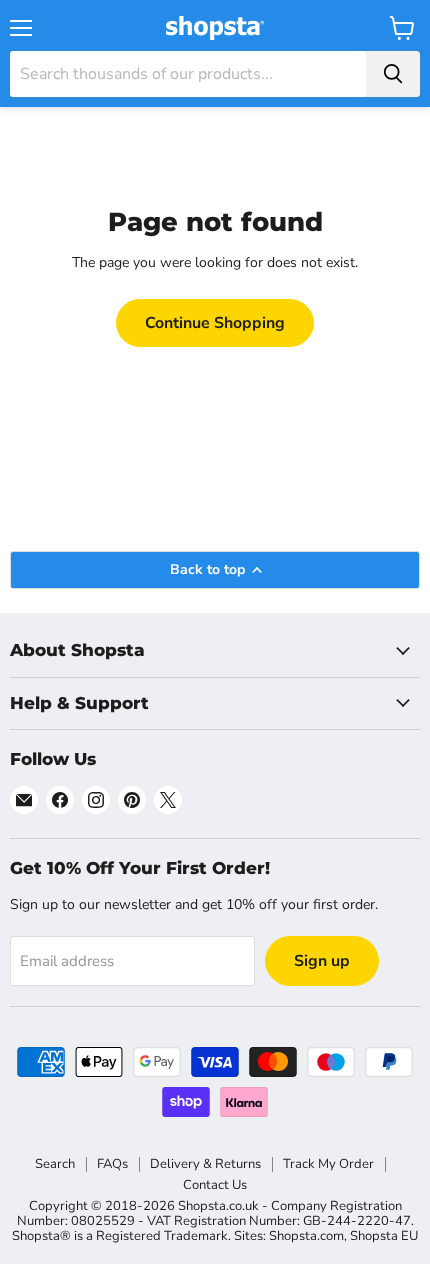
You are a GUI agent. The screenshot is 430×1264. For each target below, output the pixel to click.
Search (55, 1164)
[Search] (393, 74)
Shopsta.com (306, 1236)
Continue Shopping (215, 323)
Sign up (322, 961)
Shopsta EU (384, 1236)
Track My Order (328, 1164)
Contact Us (215, 1185)
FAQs (112, 1164)
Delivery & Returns (205, 1164)
